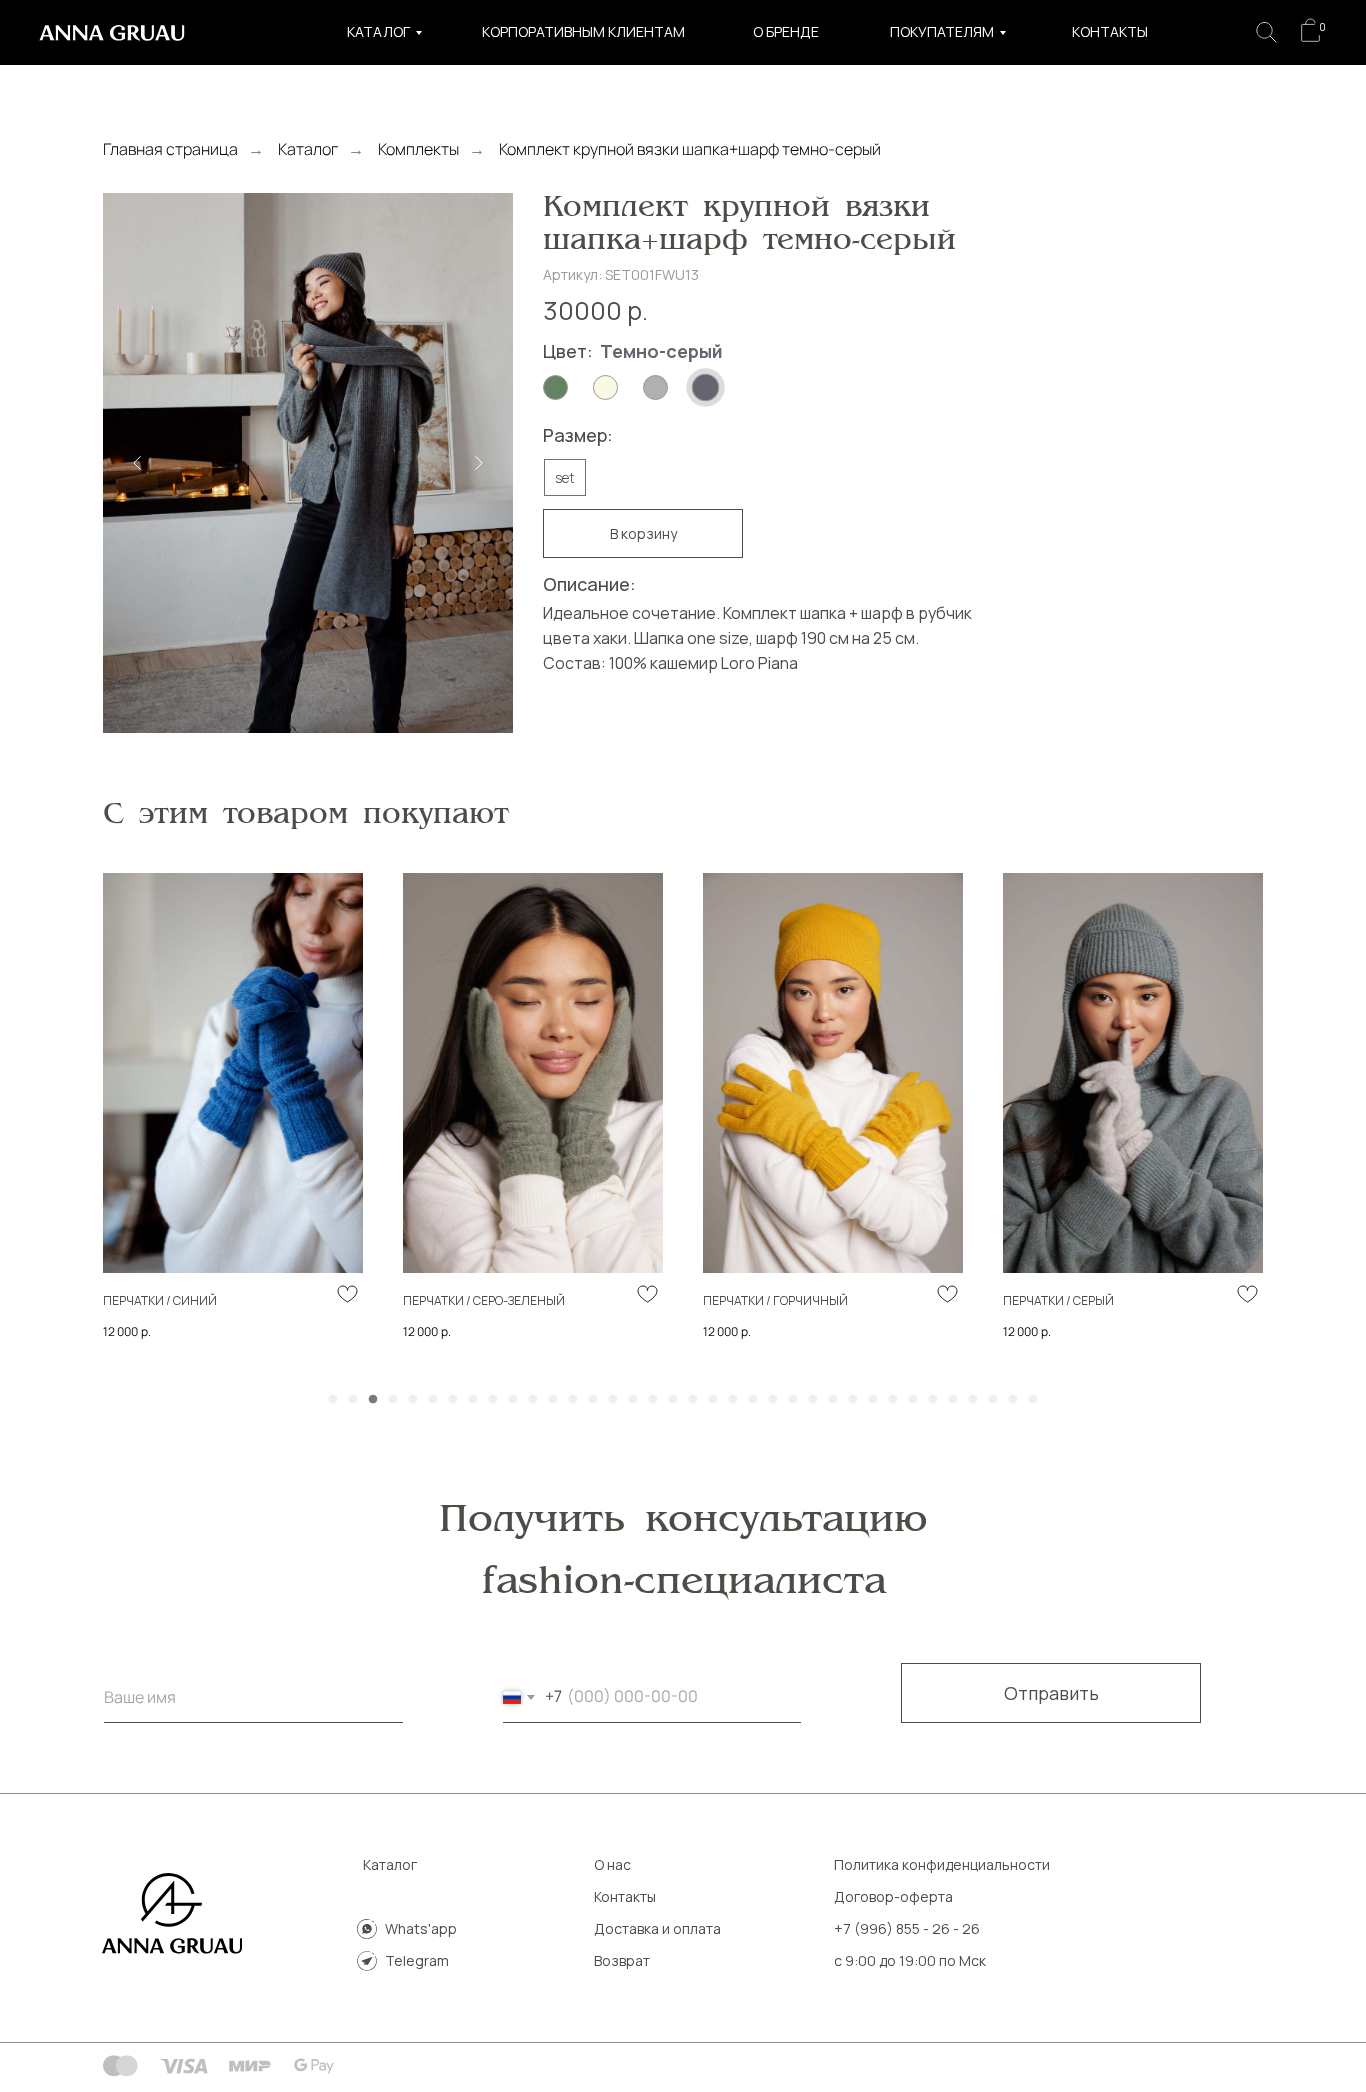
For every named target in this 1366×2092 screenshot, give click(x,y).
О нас (612, 1864)
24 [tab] (798, 1405)
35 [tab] (1018, 1405)
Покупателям (942, 31)
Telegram (417, 1960)
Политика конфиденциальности (942, 1864)
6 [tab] (438, 1405)
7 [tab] (458, 1405)
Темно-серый (661, 351)
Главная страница (170, 149)
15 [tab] (618, 1405)
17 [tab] (658, 1405)
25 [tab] (818, 1405)
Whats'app (421, 1928)
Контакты (1110, 31)
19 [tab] (698, 1405)
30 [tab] (918, 1405)
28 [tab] (878, 1405)
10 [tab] (518, 1405)
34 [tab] (998, 1405)
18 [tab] (678, 1405)
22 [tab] (758, 1405)
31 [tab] (938, 1405)
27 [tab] (858, 1405)
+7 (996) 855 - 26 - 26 (907, 1928)
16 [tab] (638, 1405)
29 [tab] (898, 1405)
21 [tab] (738, 1405)
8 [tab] (478, 1405)
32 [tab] (958, 1405)
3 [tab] (378, 1405)
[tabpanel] (233, 1121)
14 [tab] (598, 1405)
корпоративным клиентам (583, 31)
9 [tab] (498, 1405)
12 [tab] (558, 1405)
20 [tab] (718, 1405)
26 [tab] (838, 1405)
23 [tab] (778, 1405)
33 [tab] (978, 1405)
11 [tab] (538, 1405)
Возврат (622, 1960)
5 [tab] (418, 1405)
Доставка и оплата (657, 1928)
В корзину (643, 533)
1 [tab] (338, 1405)
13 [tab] (578, 1405)
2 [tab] (358, 1405)
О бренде (786, 31)
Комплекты (418, 149)
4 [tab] (398, 1405)
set (565, 477)
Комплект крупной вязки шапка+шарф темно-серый (690, 149)
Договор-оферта (893, 1896)
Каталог (378, 31)
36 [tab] (1038, 1405)
